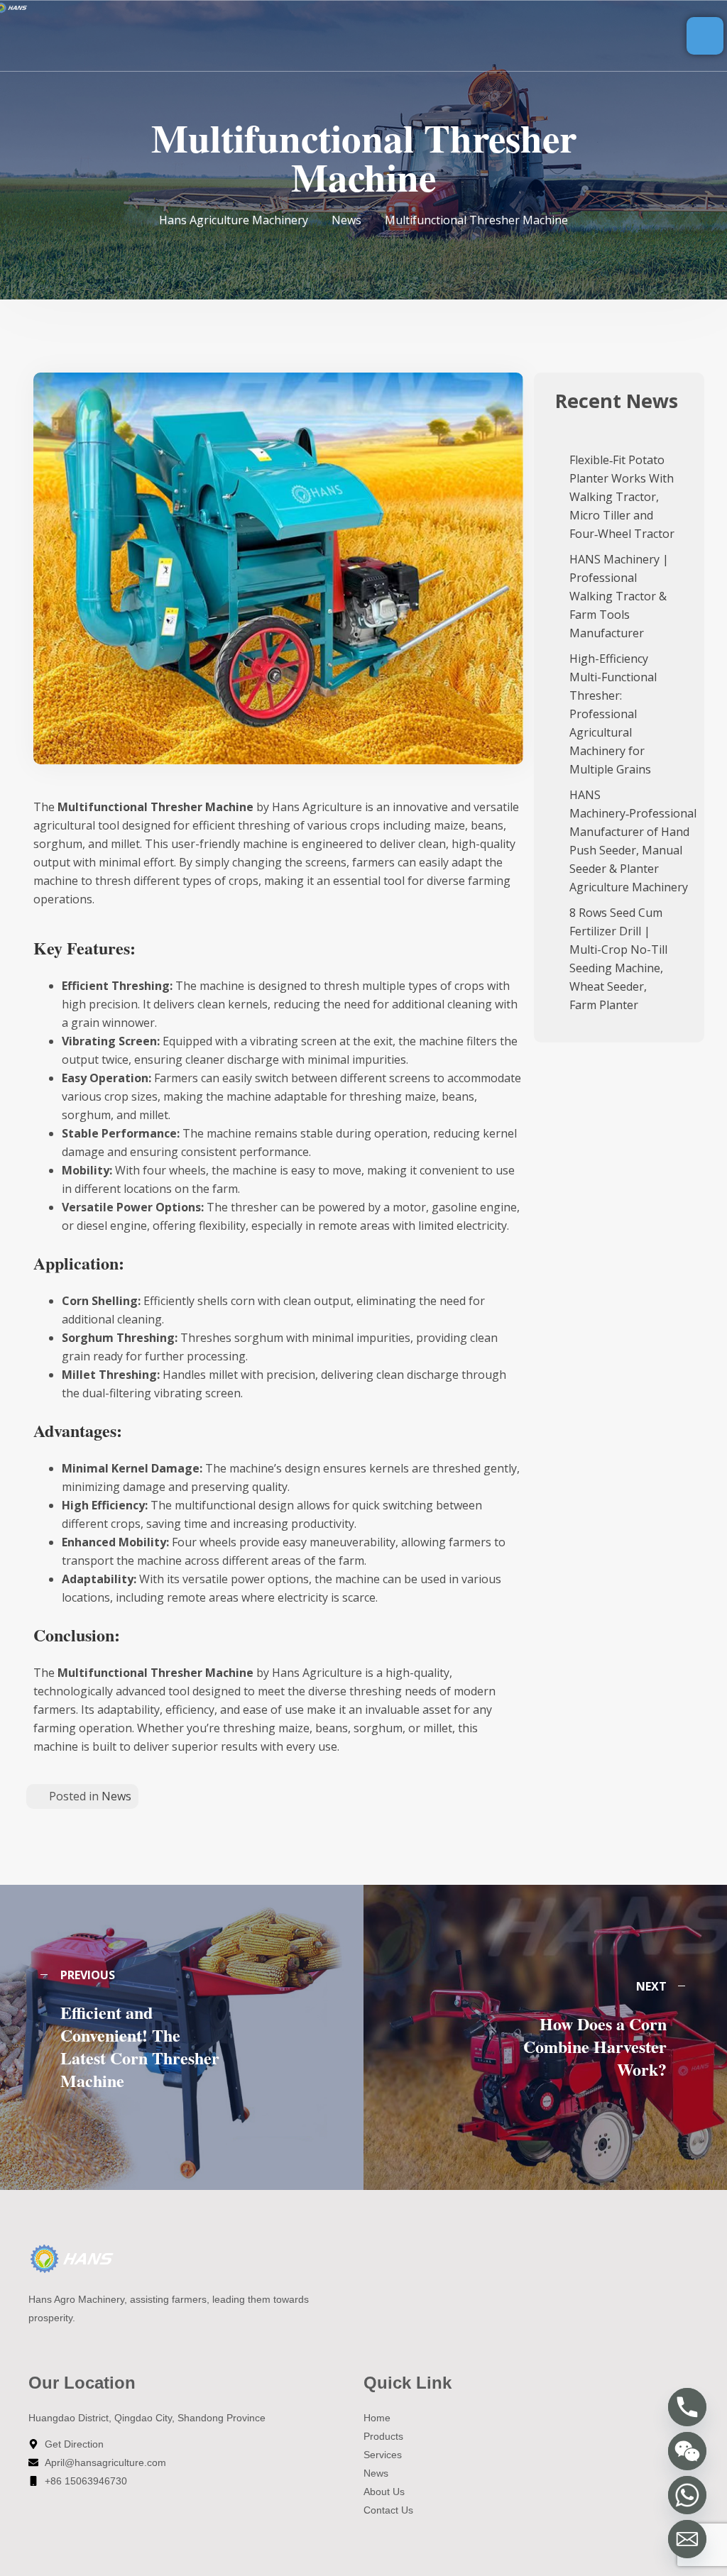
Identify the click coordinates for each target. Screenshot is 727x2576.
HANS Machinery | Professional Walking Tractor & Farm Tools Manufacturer (619, 596)
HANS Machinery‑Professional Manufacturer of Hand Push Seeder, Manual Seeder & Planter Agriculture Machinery (633, 841)
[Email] (687, 2539)
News (116, 1796)
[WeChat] (687, 2451)
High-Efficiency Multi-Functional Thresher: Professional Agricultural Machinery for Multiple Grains (613, 714)
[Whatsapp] (687, 2495)
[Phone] (687, 2407)
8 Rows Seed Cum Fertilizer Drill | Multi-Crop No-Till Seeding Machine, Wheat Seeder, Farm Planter (618, 959)
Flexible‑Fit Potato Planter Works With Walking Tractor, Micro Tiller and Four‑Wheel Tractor (622, 497)
